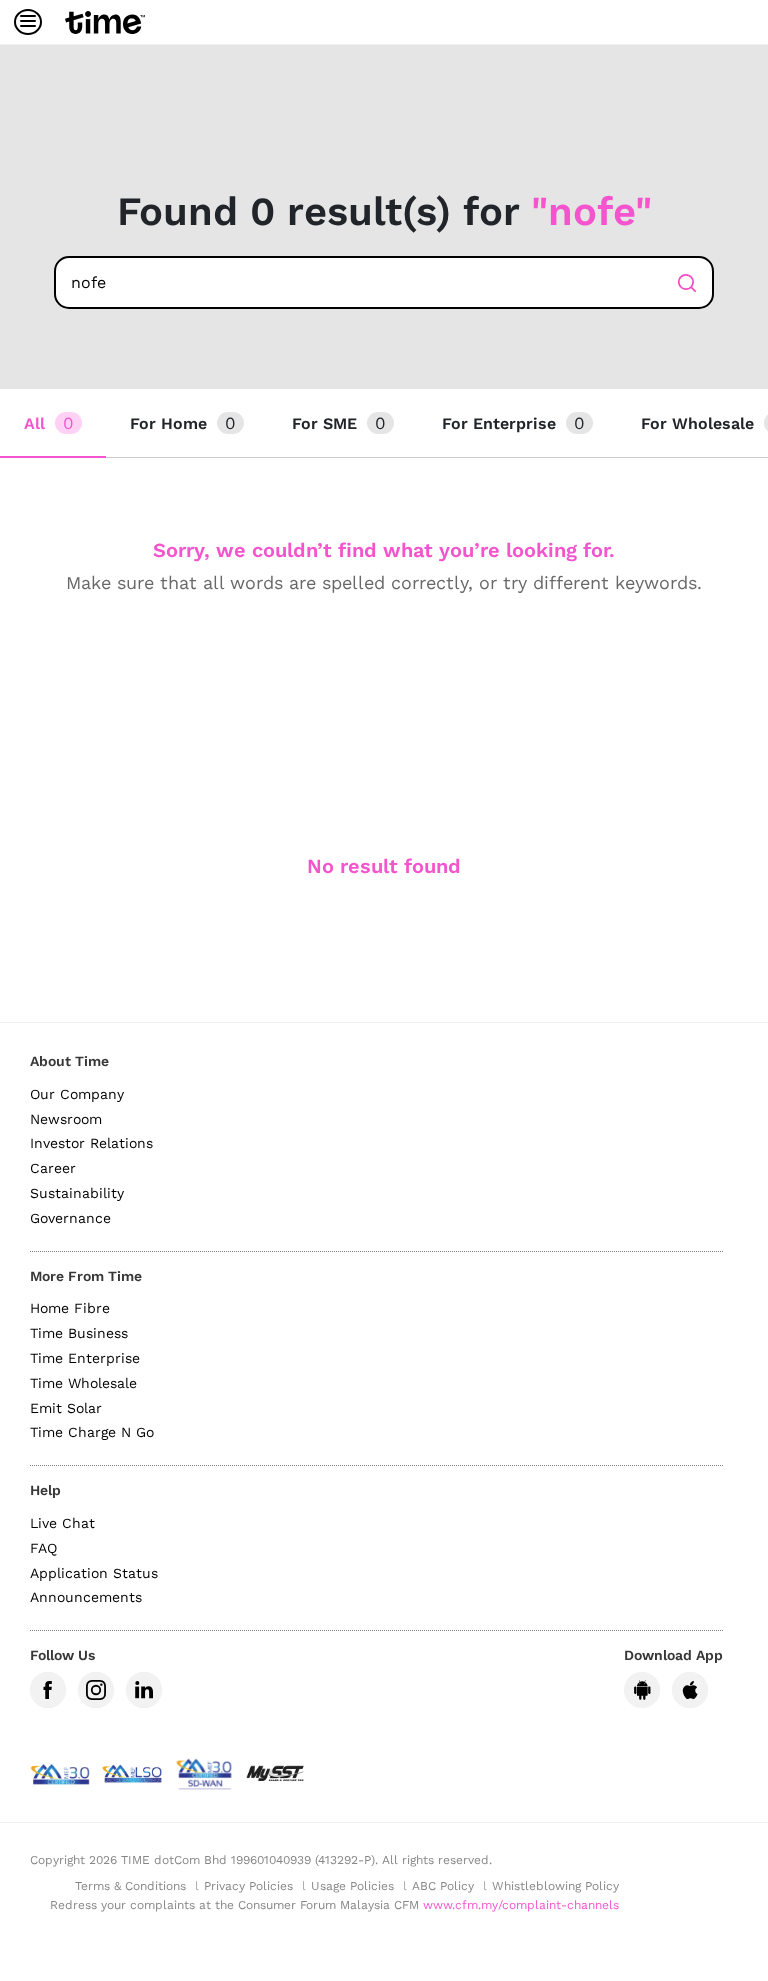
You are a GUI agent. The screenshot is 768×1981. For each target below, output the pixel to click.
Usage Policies (352, 1886)
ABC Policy (443, 1886)
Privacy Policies (248, 1886)
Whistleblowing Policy (555, 1886)
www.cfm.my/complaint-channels (521, 1905)
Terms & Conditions (130, 1886)
